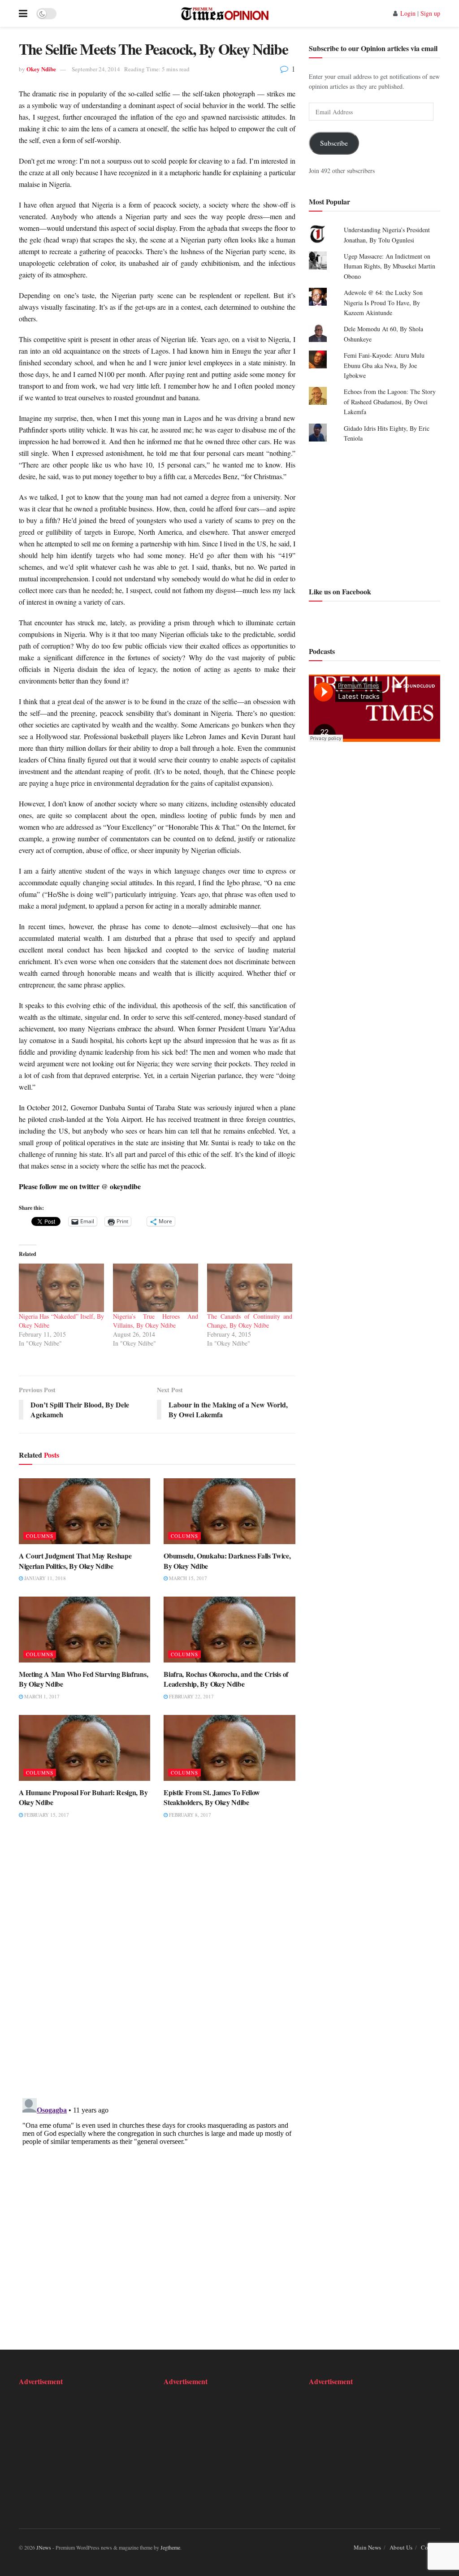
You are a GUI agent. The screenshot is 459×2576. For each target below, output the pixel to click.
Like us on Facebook (340, 591)
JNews (44, 2547)
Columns (40, 1536)
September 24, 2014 (96, 69)
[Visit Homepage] (225, 13)
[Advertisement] (375, 513)
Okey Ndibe (41, 69)
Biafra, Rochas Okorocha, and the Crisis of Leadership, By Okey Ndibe (226, 1679)
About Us (401, 2547)
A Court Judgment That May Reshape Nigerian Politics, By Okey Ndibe (75, 1561)
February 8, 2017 (189, 1815)
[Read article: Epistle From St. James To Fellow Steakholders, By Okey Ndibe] (229, 1748)
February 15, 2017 (46, 1815)
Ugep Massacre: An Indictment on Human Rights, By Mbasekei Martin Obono (390, 266)
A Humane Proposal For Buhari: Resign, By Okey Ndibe (83, 1797)
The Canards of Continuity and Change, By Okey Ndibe (250, 1321)
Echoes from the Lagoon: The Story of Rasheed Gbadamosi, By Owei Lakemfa (390, 402)
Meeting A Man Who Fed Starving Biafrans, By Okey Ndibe (83, 1679)
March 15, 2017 (187, 1578)
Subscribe (334, 143)
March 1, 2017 (41, 1696)
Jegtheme (170, 2547)
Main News (367, 2547)
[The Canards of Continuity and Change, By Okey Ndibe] (250, 1288)
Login (408, 13)
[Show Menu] (23, 13)
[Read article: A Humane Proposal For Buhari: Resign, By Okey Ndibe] (84, 1748)
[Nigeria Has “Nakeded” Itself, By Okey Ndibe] (61, 1288)
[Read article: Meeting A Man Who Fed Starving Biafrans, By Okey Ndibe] (84, 1630)
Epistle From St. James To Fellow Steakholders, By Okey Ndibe (212, 1797)
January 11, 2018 (44, 1578)
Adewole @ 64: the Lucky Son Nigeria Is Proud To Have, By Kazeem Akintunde (383, 303)
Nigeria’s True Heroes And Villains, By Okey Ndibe (156, 1321)
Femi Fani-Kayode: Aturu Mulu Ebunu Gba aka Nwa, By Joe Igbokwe (384, 365)
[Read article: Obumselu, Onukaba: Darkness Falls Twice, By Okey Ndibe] (229, 1511)
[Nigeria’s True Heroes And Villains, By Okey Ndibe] (156, 1288)
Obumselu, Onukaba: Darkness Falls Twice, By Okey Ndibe (227, 1561)
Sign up (430, 13)
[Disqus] (157, 1964)
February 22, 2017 (191, 1696)
